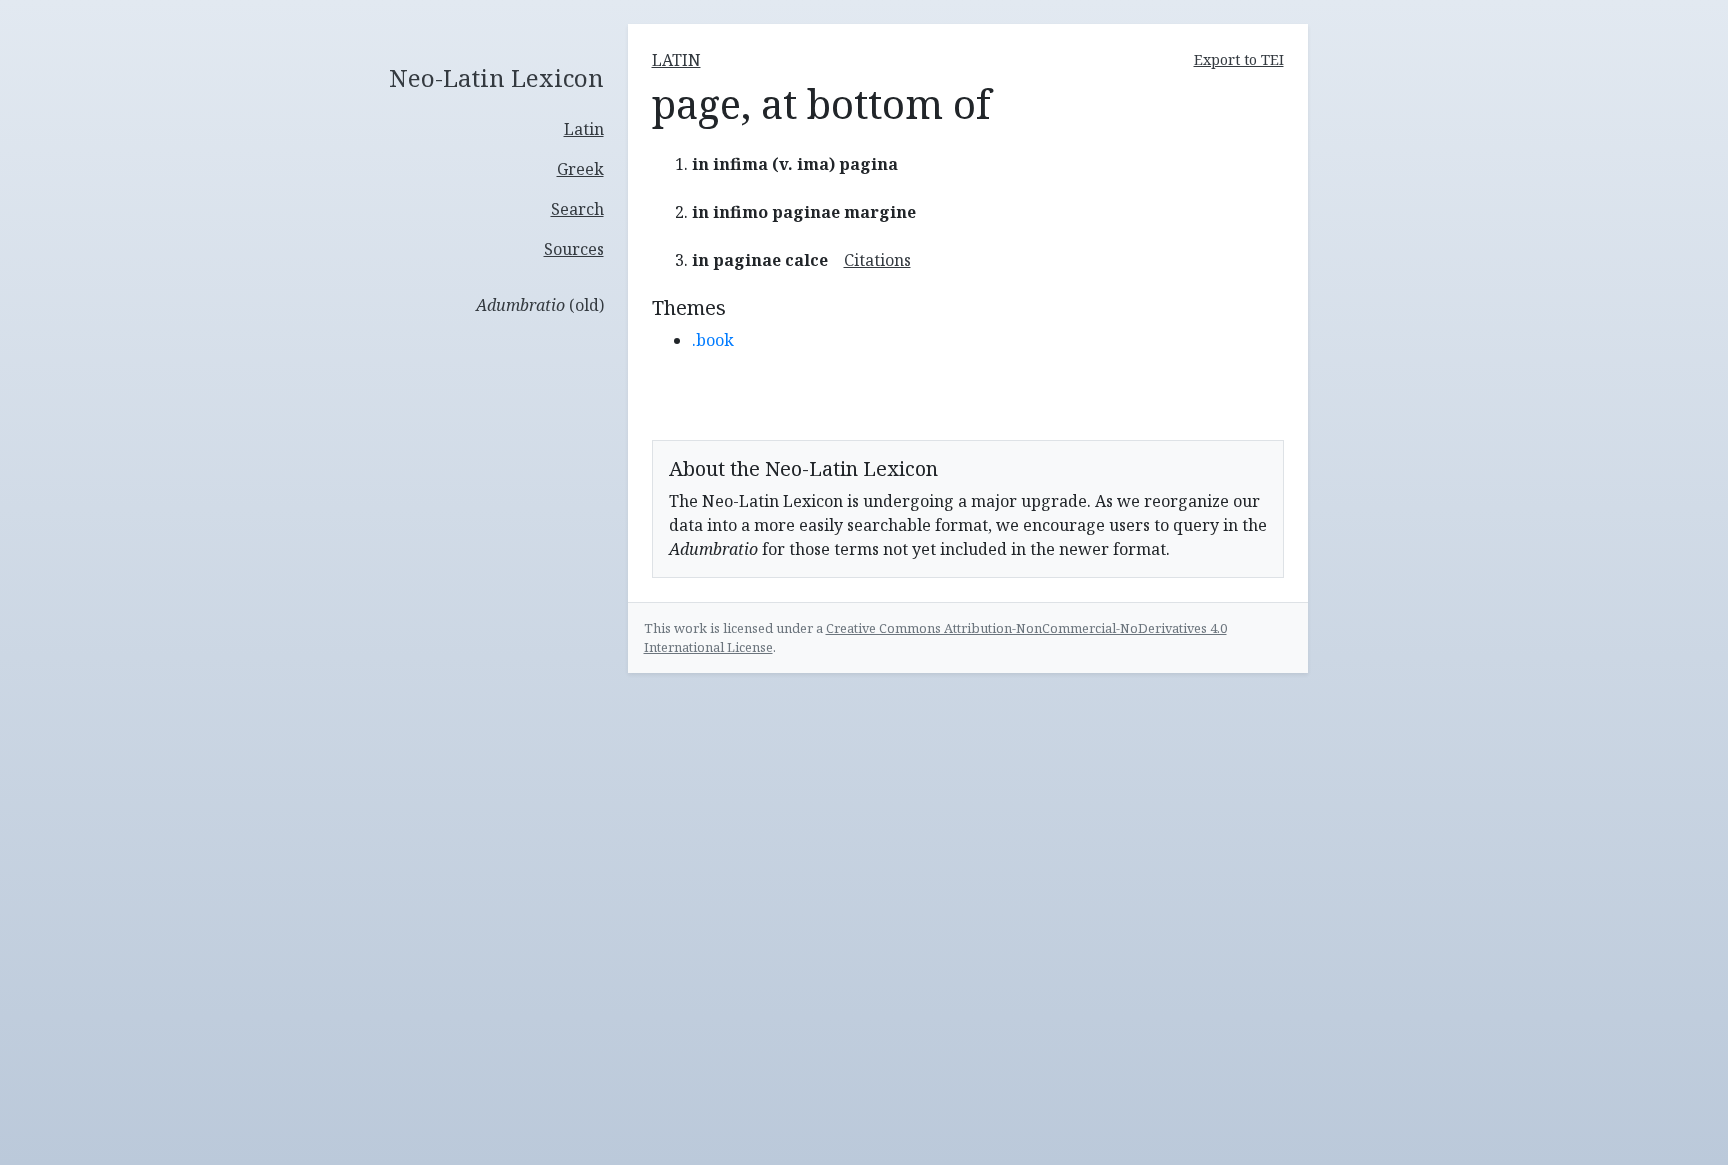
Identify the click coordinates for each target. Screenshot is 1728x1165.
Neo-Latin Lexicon (496, 78)
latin (676, 60)
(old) (540, 305)
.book (713, 340)
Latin (584, 129)
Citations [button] (877, 260)
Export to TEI (1239, 59)
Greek (580, 169)
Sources (574, 249)
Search (577, 209)
